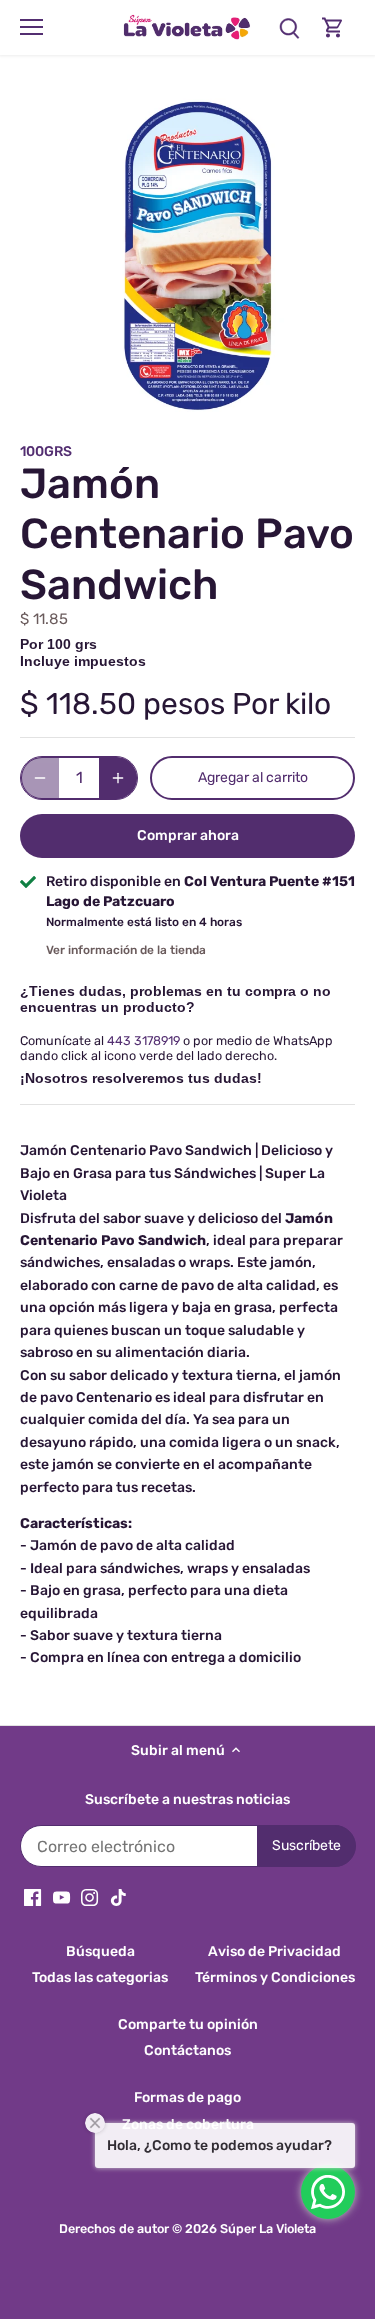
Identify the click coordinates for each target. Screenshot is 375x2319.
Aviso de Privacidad (274, 1951)
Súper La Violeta (268, 2228)
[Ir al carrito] (333, 27)
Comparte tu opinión (188, 2024)
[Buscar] (289, 27)
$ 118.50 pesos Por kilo (175, 704)
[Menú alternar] (31, 27)
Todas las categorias (100, 1977)
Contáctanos (187, 2050)
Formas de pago (187, 2097)
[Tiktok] (118, 1897)
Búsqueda (100, 1951)
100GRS (46, 451)
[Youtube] (61, 1897)
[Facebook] (32, 1897)
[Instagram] (89, 1897)
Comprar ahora (188, 835)
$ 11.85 (44, 619)
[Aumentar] (118, 778)
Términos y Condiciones (275, 1977)
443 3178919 (143, 1040)
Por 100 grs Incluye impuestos (83, 652)
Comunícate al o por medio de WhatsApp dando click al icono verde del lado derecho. (176, 1048)
